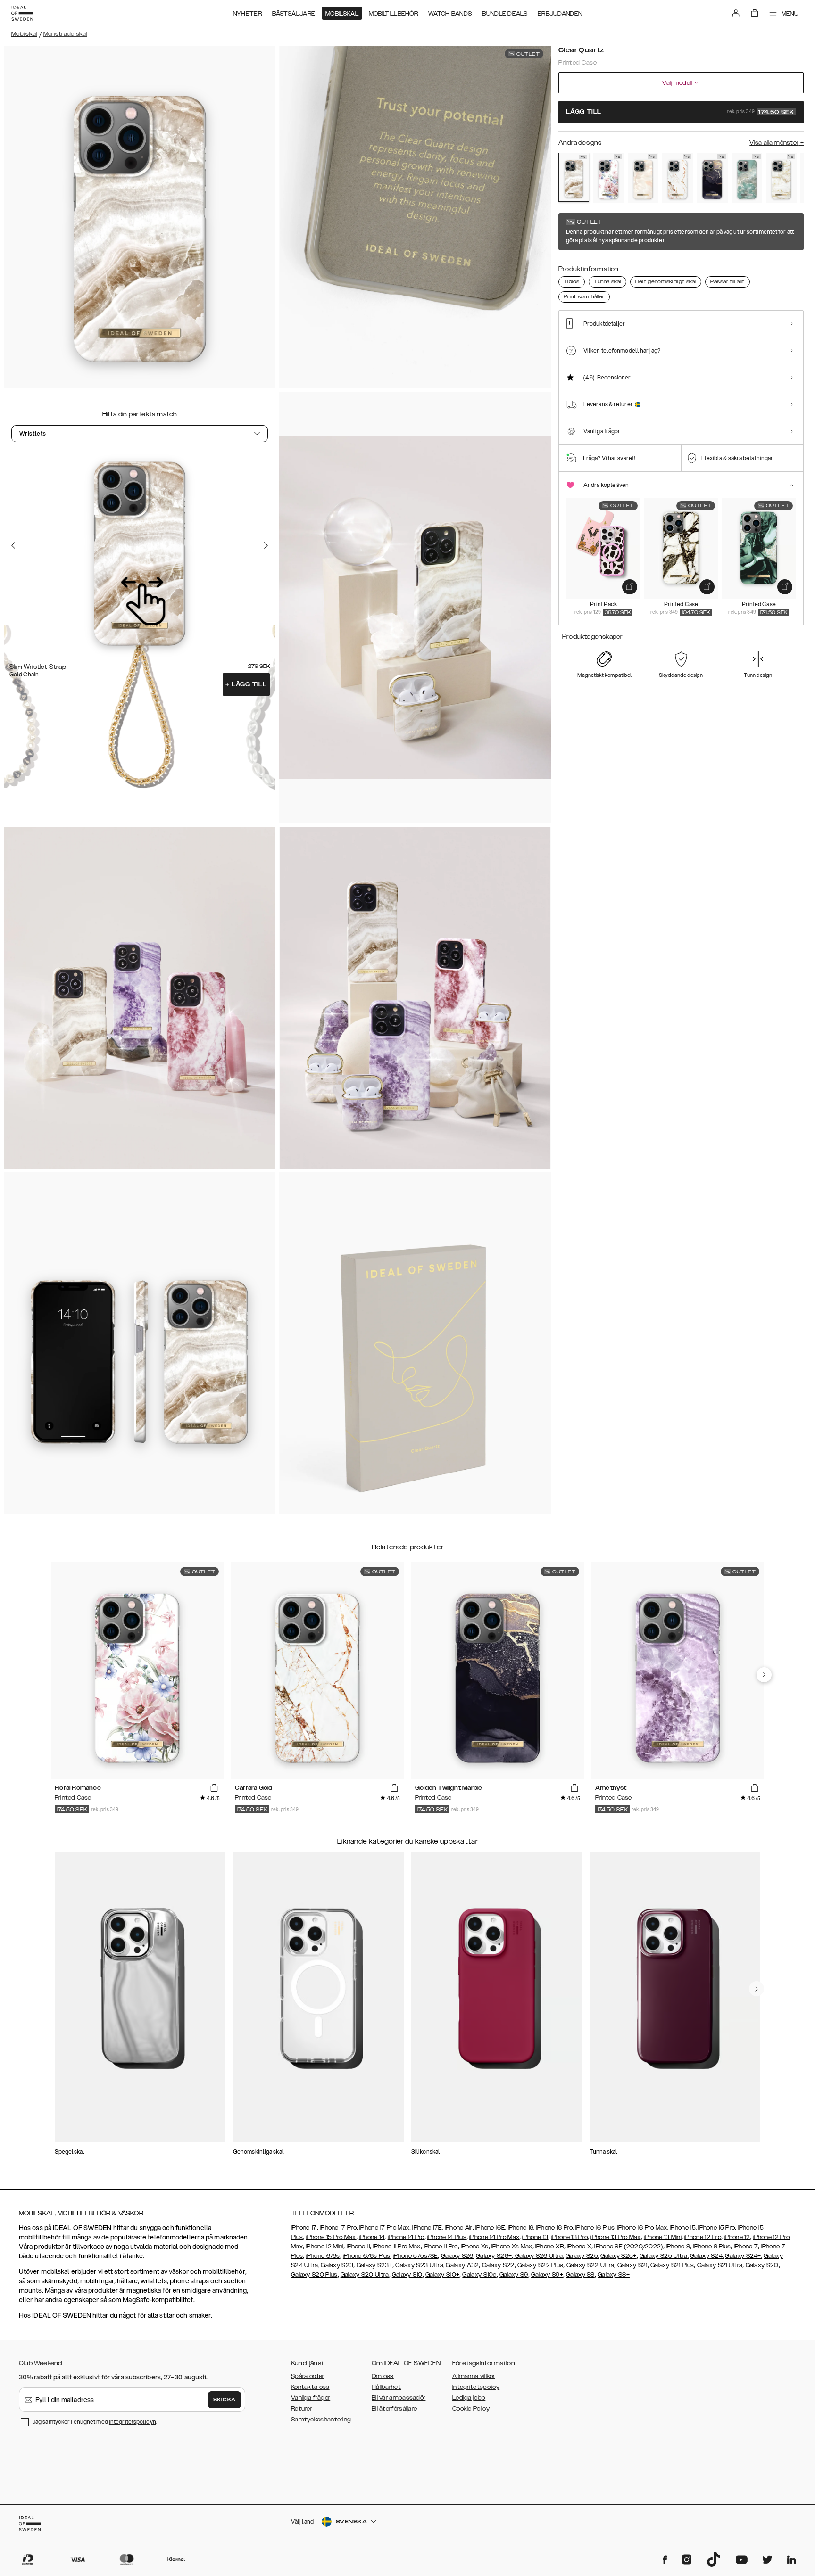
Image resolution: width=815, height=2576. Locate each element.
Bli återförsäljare (394, 2409)
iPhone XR (550, 2247)
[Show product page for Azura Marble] (747, 178)
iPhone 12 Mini (324, 2247)
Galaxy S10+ (442, 2275)
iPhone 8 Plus (712, 2247)
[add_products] (630, 587)
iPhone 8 (678, 2247)
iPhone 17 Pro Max (384, 2228)
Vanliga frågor (311, 2398)
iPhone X (579, 2247)
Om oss (383, 2376)
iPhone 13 (535, 2237)
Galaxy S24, (707, 2256)
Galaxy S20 (762, 2265)
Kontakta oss (310, 2387)
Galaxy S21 (632, 2265)
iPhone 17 (304, 2228)
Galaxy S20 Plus (314, 2275)
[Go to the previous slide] (13, 545)
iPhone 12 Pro (703, 2237)
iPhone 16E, (492, 2228)
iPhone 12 (737, 2237)
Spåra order (308, 2376)
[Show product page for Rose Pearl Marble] (643, 178)
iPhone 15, (683, 2228)
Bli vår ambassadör (399, 2398)
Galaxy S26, (458, 2256)
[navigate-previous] (764, 1675)
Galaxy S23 (336, 2265)
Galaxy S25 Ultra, (664, 2256)
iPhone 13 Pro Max (615, 2237)
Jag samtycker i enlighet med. (95, 2422)
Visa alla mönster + (777, 143)
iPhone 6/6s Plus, (367, 2256)
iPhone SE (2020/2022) (628, 2247)
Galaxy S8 (580, 2275)
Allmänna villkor (474, 2376)
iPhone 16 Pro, (555, 2228)
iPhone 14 (372, 2237)
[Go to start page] (22, 13)
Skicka (225, 2400)
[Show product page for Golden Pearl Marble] (781, 178)
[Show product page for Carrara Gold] (678, 178)
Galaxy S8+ (614, 2275)
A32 (473, 2265)
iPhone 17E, (428, 2228)
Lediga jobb (469, 2398)
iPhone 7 (746, 2247)
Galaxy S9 (514, 2275)
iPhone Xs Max (512, 2247)
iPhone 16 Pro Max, (643, 2228)
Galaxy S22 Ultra (590, 2265)
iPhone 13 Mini (663, 2237)
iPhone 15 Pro (716, 2228)
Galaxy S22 (498, 2265)
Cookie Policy (471, 2409)
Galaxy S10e (479, 2275)
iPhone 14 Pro (406, 2237)
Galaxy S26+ (494, 2256)
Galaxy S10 (407, 2275)
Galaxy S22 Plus (541, 2265)
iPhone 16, (521, 2228)
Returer (302, 2409)
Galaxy (456, 2265)
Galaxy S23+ (374, 2265)
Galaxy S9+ (547, 2275)
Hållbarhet (386, 2387)
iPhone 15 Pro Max (331, 2237)
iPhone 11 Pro (441, 2247)
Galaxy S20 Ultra (365, 2275)
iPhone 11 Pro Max (396, 2247)
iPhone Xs (475, 2247)
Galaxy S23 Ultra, (420, 2265)
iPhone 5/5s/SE (415, 2256)
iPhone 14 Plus (447, 2237)
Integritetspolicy (476, 2387)
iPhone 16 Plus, (596, 2228)
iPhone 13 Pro (569, 2237)
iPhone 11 (358, 2247)
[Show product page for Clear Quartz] (574, 177)
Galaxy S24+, (744, 2256)
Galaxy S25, (582, 2256)
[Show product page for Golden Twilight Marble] (712, 178)
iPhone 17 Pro (338, 2228)
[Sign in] (736, 13)
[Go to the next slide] (266, 545)
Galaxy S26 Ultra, (538, 2256)
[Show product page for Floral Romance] (608, 178)
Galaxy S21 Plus (672, 2265)
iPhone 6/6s (323, 2256)
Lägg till (246, 684)
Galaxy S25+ (618, 2256)
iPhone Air (459, 2228)
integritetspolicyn (133, 2422)
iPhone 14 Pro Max (494, 2237)
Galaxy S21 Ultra (720, 2265)
